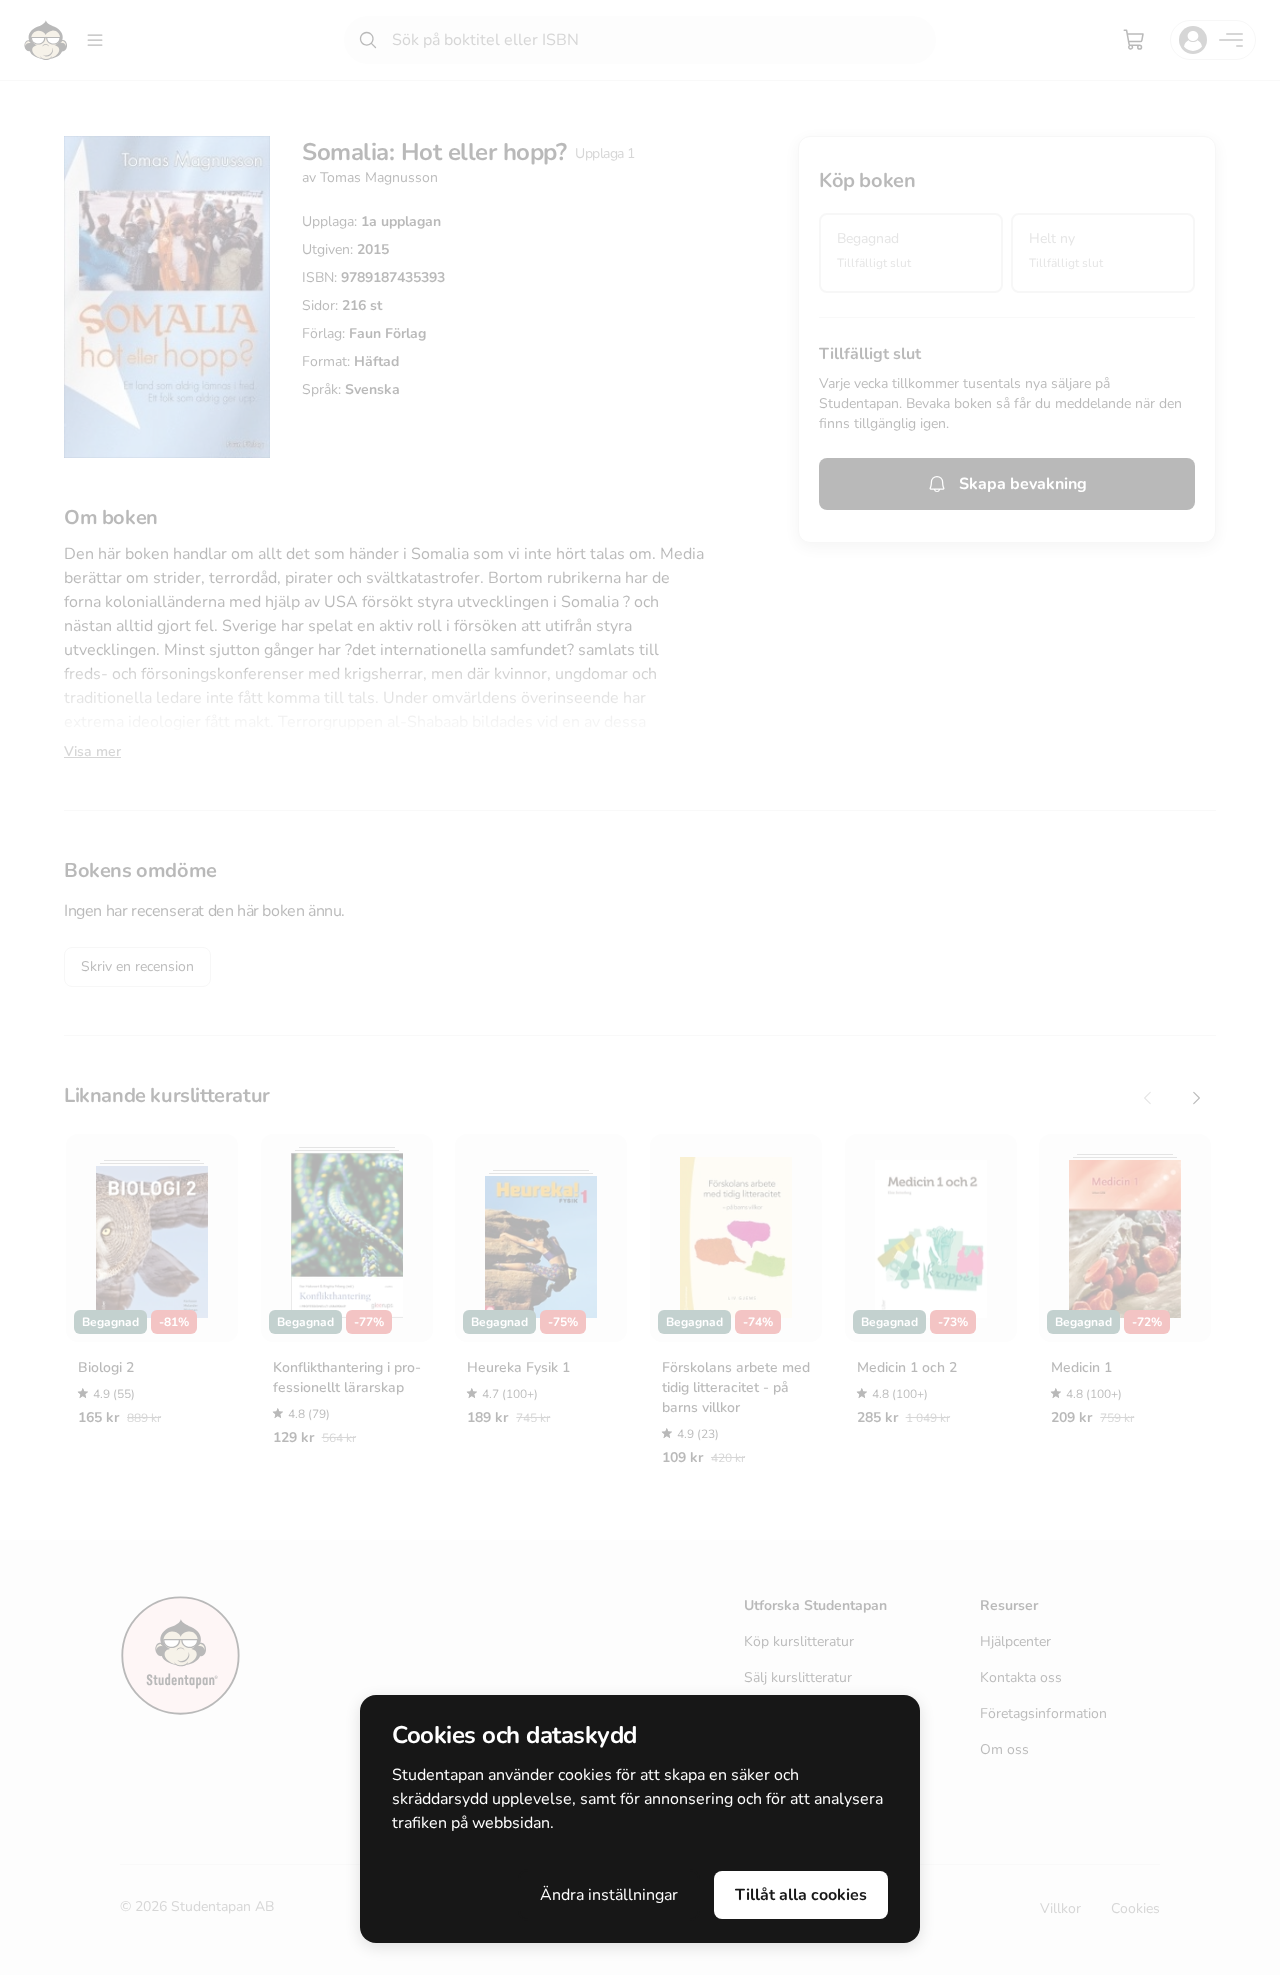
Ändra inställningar (609, 1895)
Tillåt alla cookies (801, 1895)
